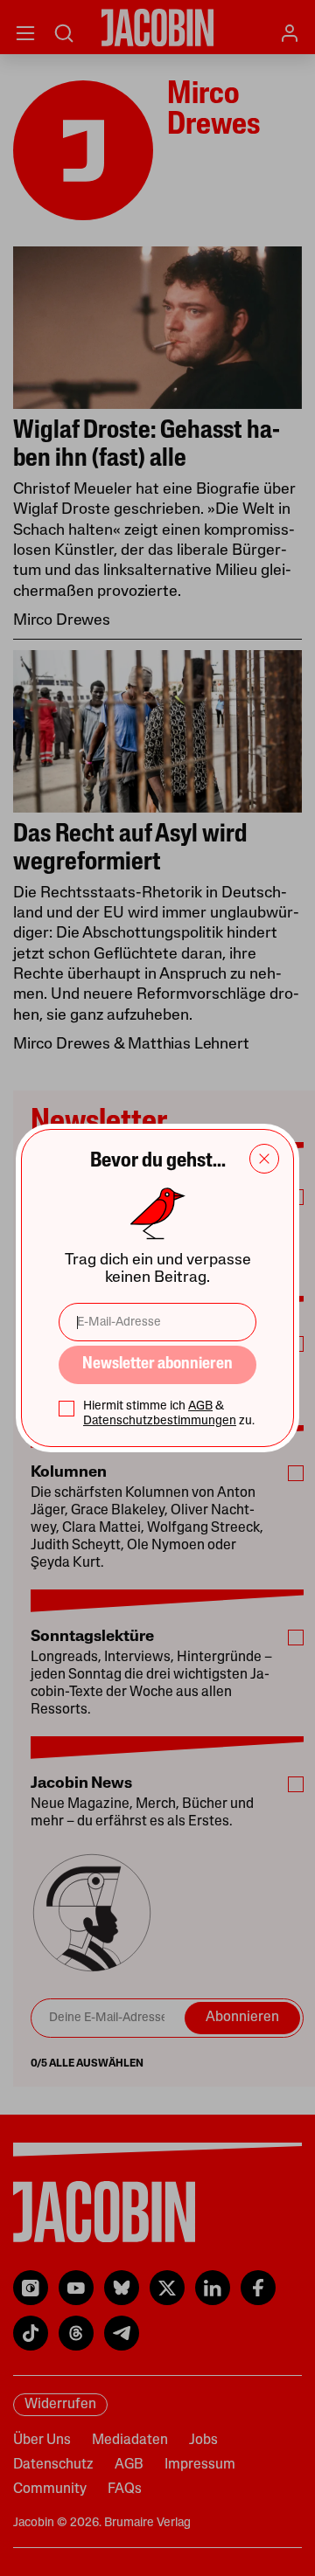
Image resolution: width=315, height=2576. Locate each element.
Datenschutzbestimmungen (160, 1421)
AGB (200, 1406)
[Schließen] (264, 1159)
